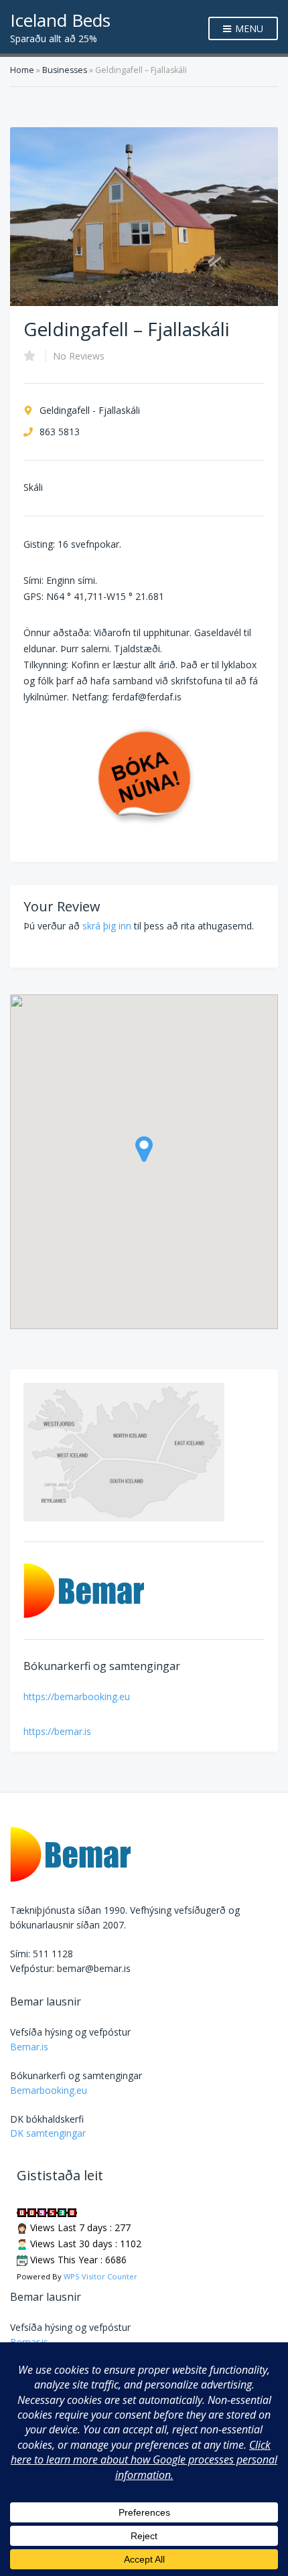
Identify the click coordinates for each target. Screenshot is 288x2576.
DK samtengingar (48, 2133)
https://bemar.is (57, 1731)
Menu (248, 28)
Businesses (65, 70)
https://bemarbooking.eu (77, 1696)
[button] (144, 1149)
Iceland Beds (60, 20)
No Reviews (79, 356)
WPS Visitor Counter (100, 2276)
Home (22, 70)
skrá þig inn (107, 926)
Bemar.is (29, 2047)
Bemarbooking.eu (49, 2090)
